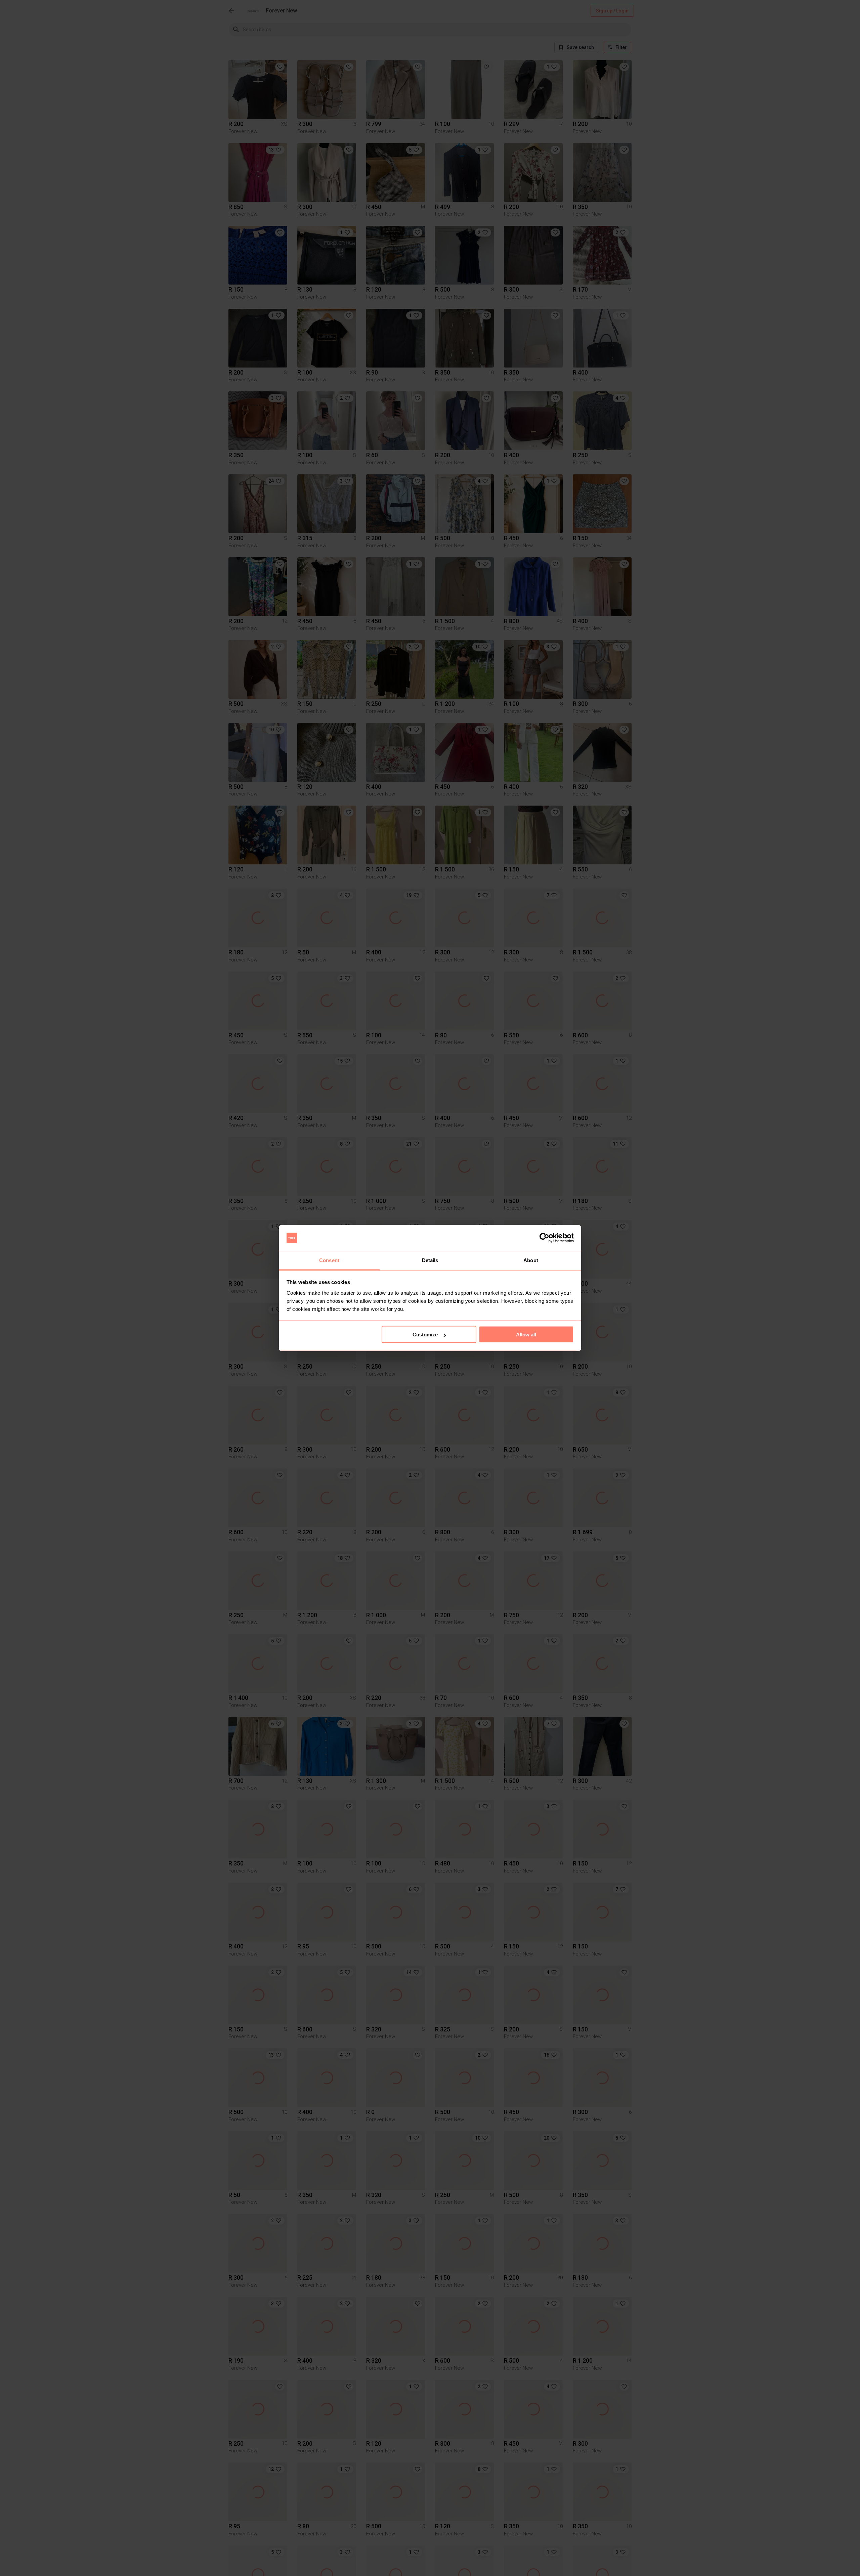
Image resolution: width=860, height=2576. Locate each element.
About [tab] (531, 1260)
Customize (425, 1335)
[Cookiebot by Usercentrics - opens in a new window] (544, 1238)
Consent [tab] (329, 1260)
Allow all (526, 1335)
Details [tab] (430, 1260)
